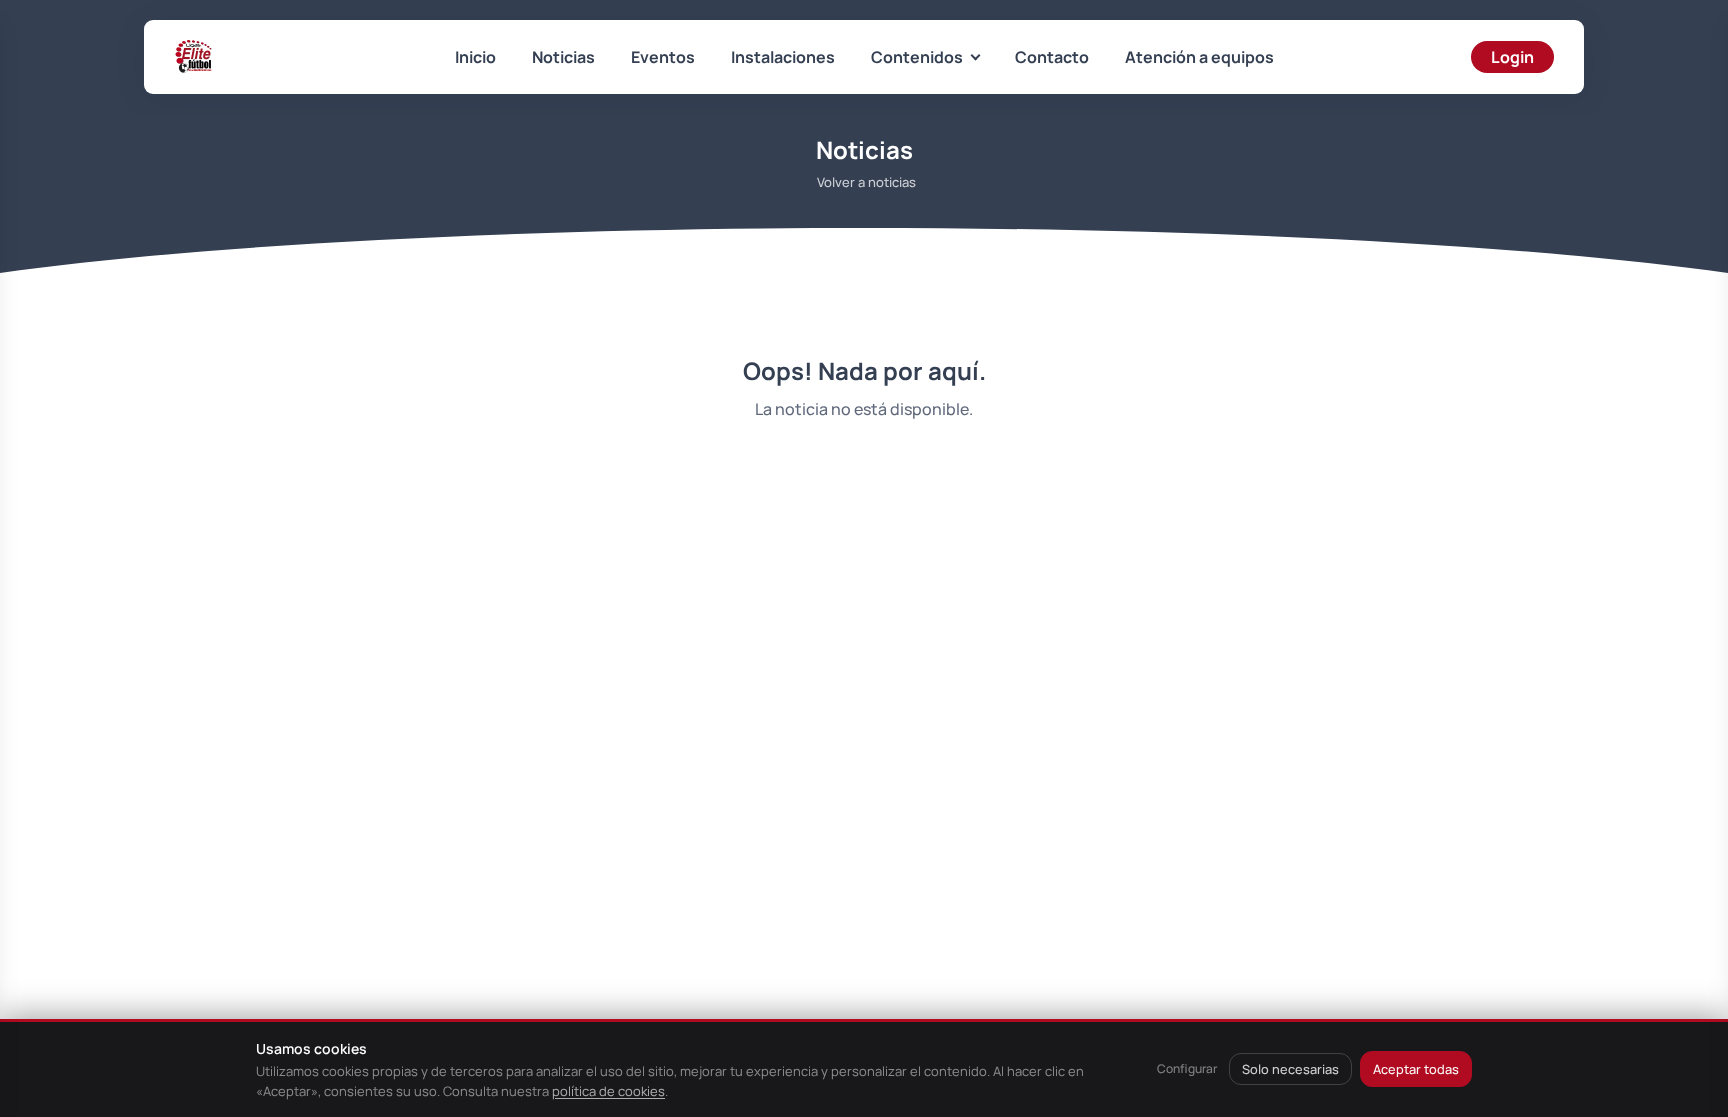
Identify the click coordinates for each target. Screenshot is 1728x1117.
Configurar (1187, 1068)
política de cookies (608, 1091)
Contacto (1052, 57)
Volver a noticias (866, 182)
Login (1512, 57)
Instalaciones (783, 57)
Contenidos (917, 57)
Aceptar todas (1416, 1069)
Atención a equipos (1199, 57)
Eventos (663, 57)
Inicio (475, 57)
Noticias (563, 57)
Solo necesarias (1290, 1069)
